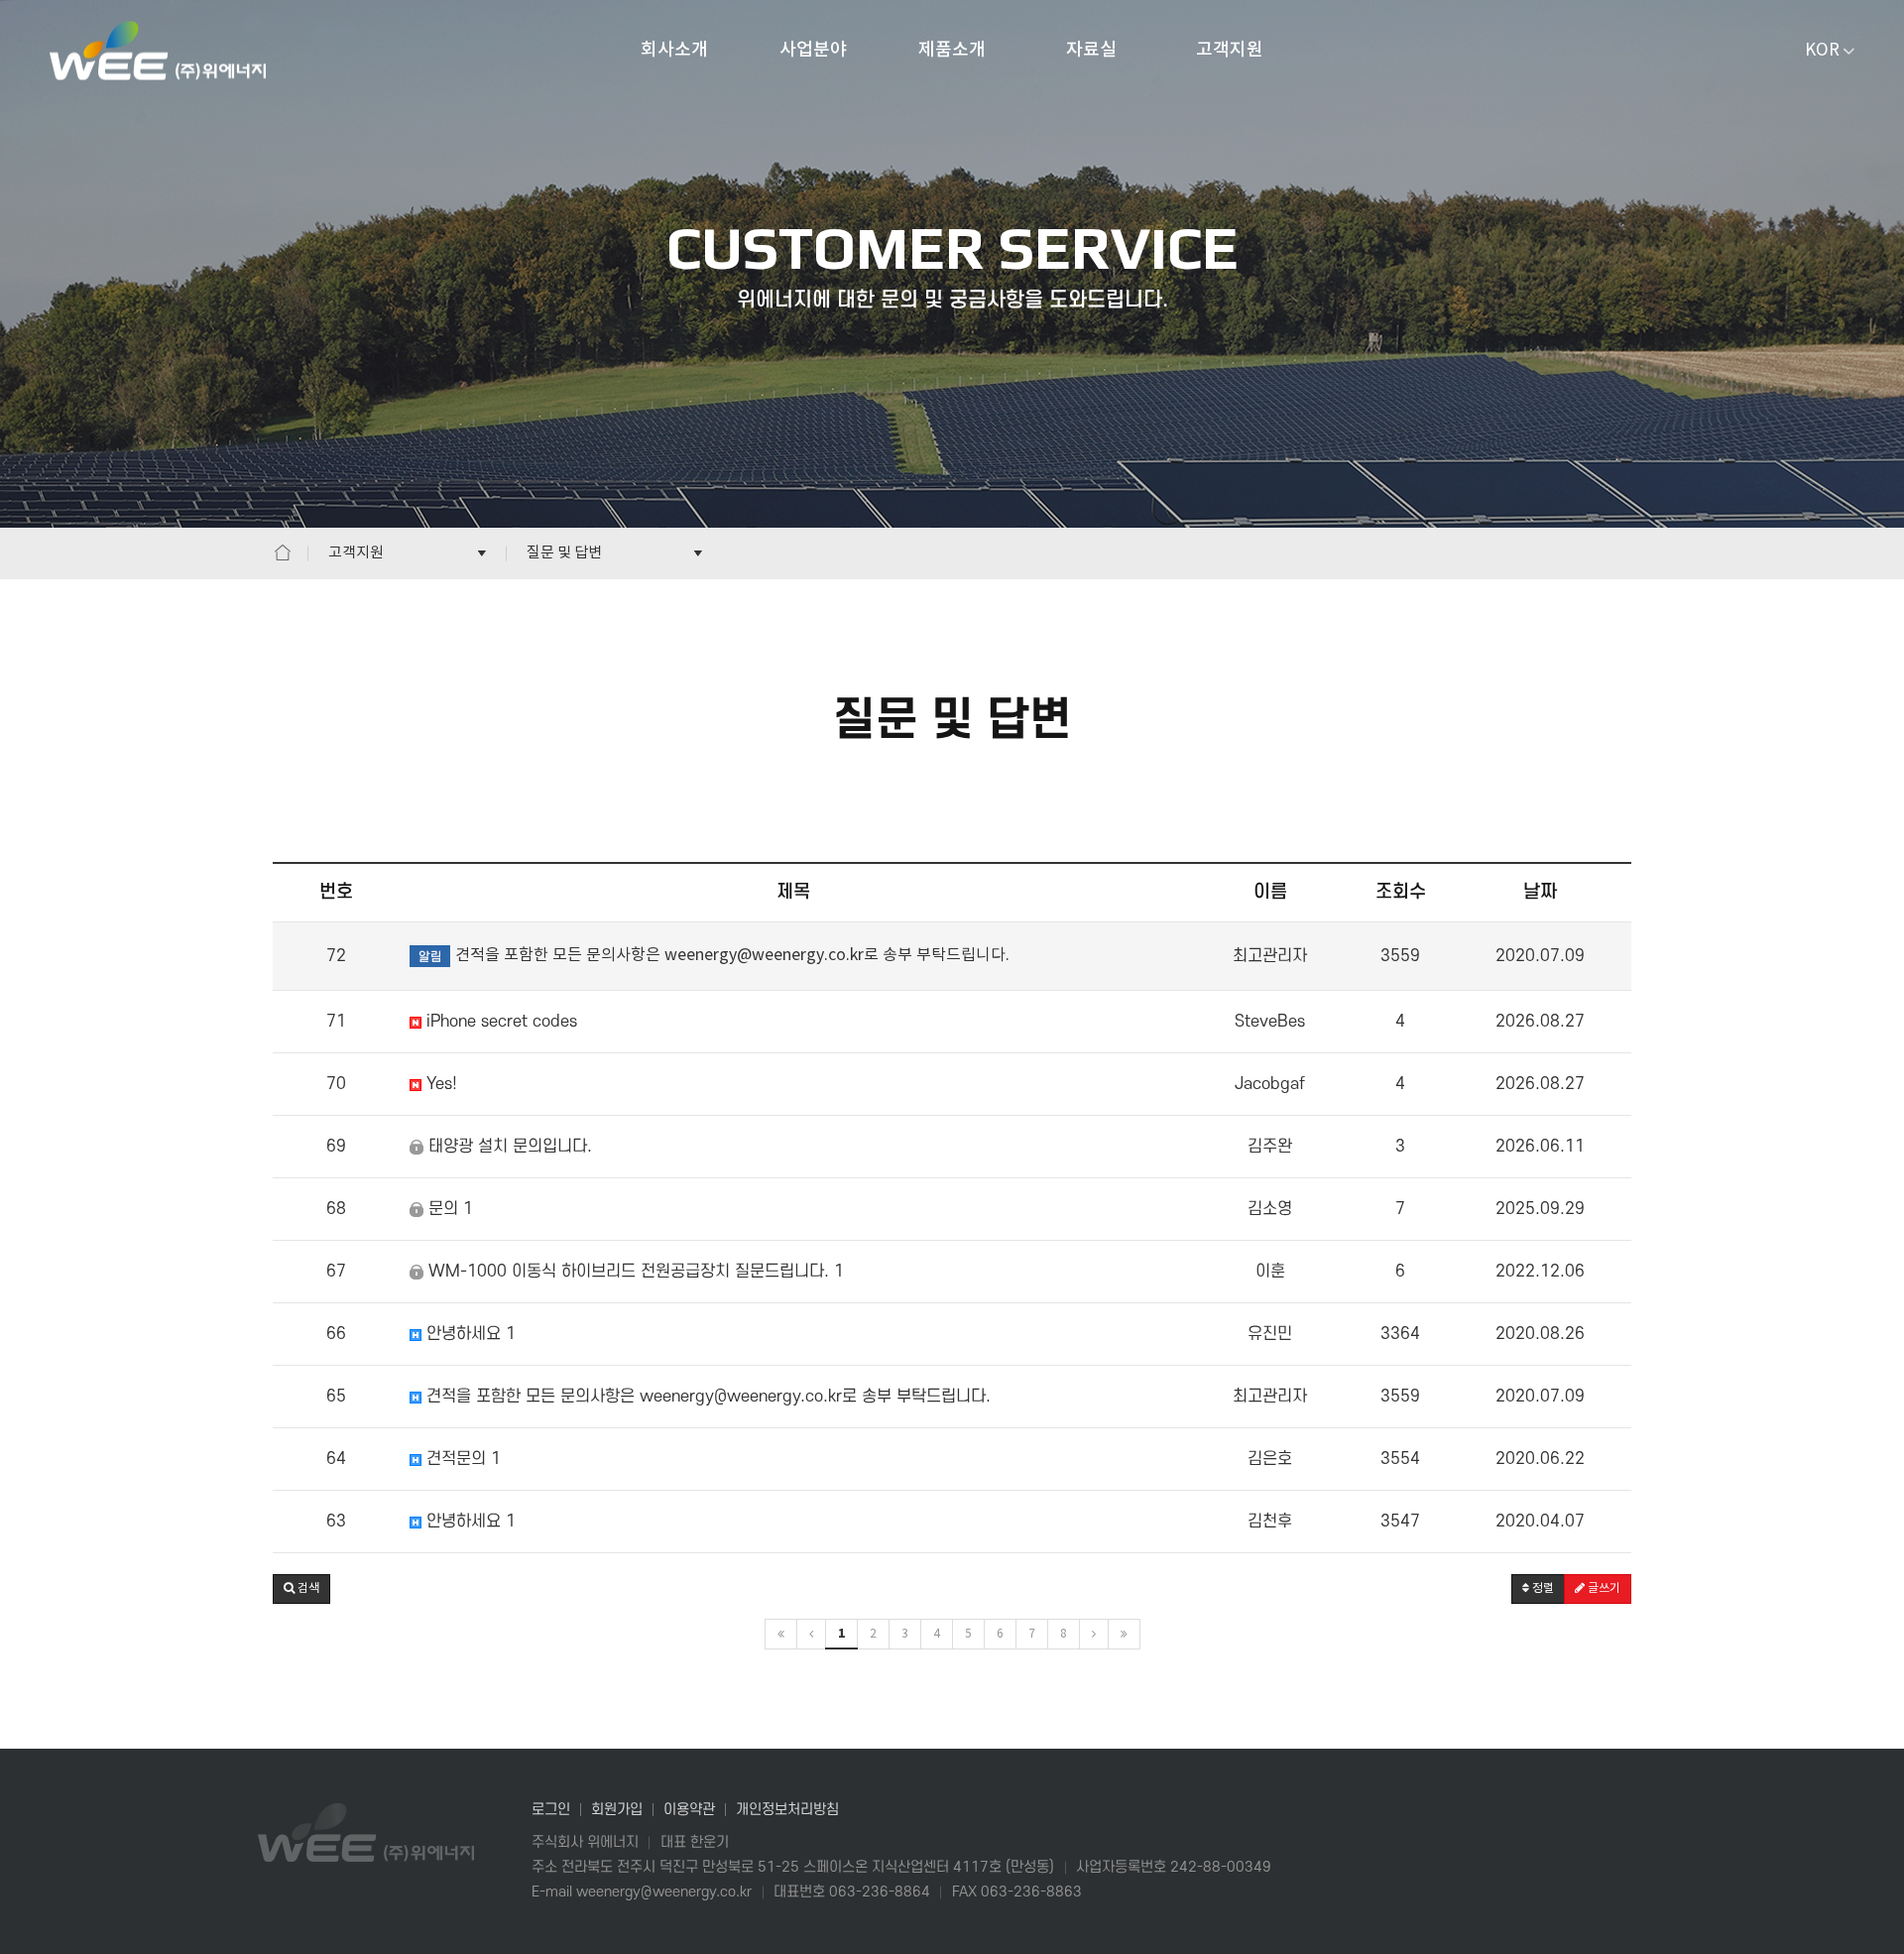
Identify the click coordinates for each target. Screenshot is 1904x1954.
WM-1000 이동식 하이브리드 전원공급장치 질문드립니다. (633, 1272)
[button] (301, 1589)
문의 (448, 1209)
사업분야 (813, 50)
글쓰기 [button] (1603, 1588)
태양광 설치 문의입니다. (508, 1147)
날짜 (1540, 892)
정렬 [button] (1542, 1588)
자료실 (1091, 50)
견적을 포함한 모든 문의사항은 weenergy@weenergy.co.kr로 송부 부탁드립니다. (706, 1397)
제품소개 (952, 50)
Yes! (439, 1084)
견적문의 (461, 1459)
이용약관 (689, 1810)
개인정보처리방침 (787, 1810)
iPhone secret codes (499, 1022)
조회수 (1401, 892)
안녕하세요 (468, 1334)
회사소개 (674, 50)
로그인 (551, 1810)
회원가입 (617, 1810)
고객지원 (1230, 50)
